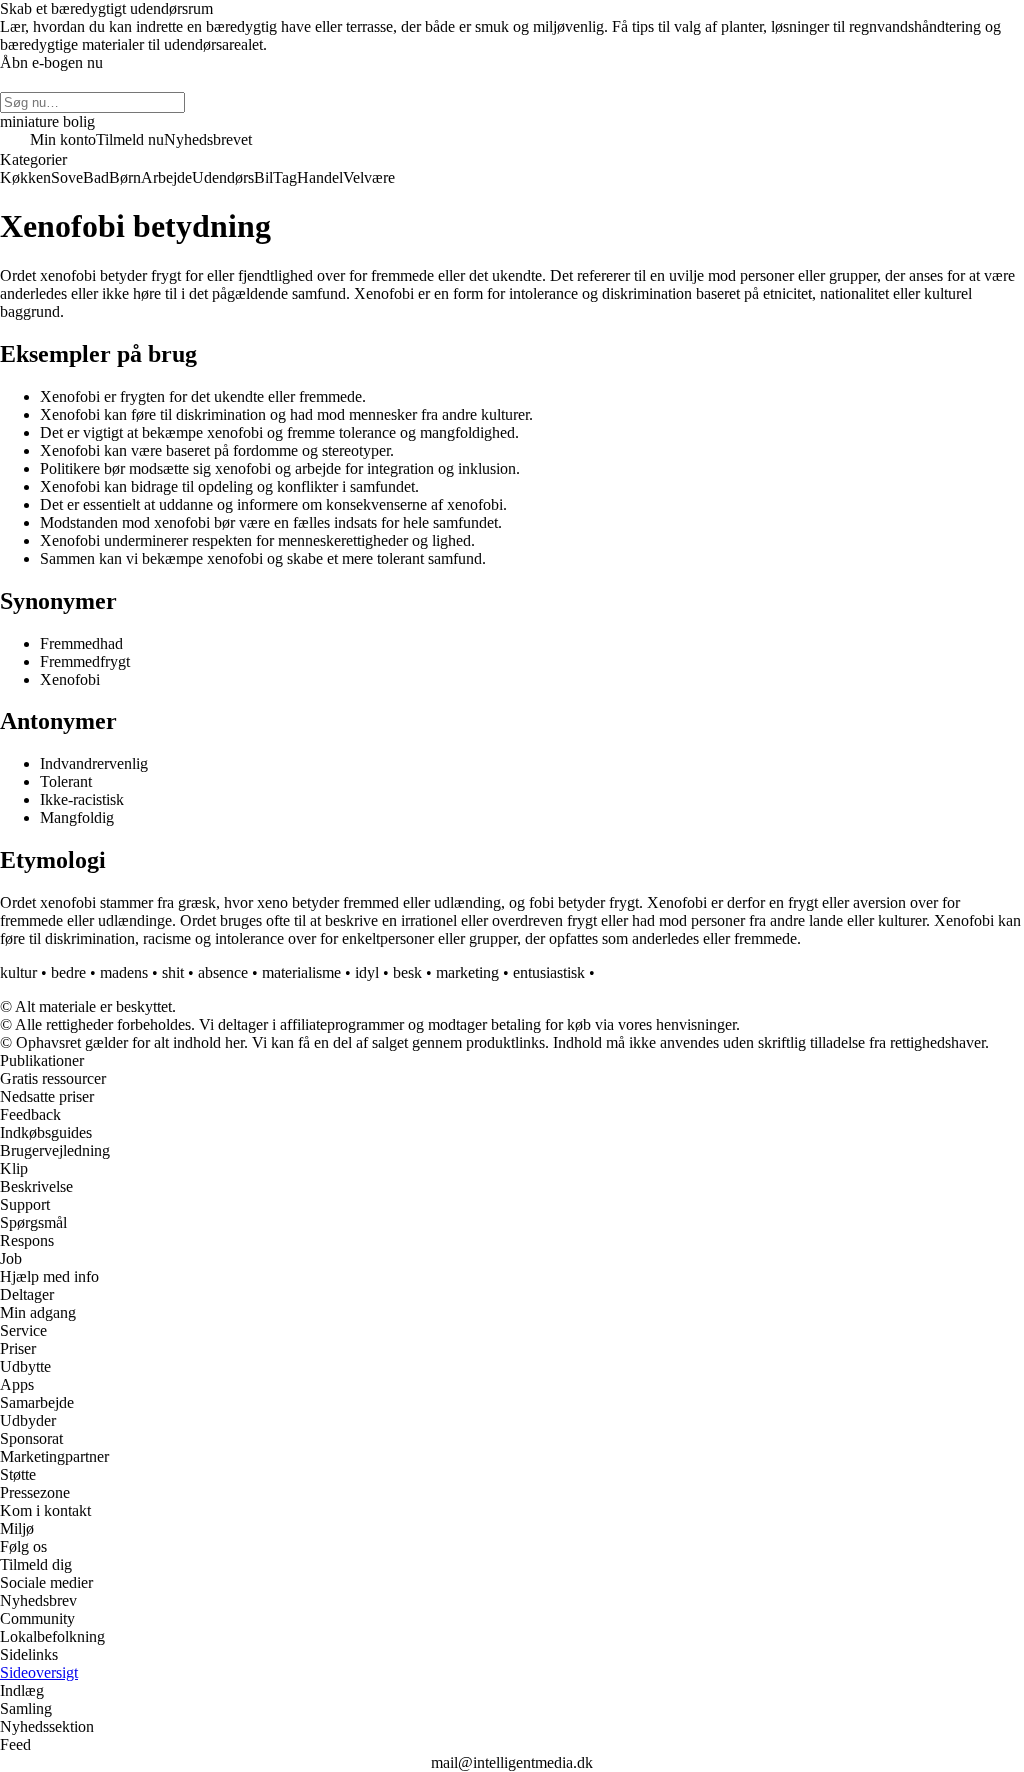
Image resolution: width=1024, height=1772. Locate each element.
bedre (68, 972)
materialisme (301, 972)
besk (407, 972)
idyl (367, 972)
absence (223, 972)
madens (124, 972)
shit (173, 972)
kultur (18, 972)
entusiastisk (549, 972)
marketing (467, 972)
